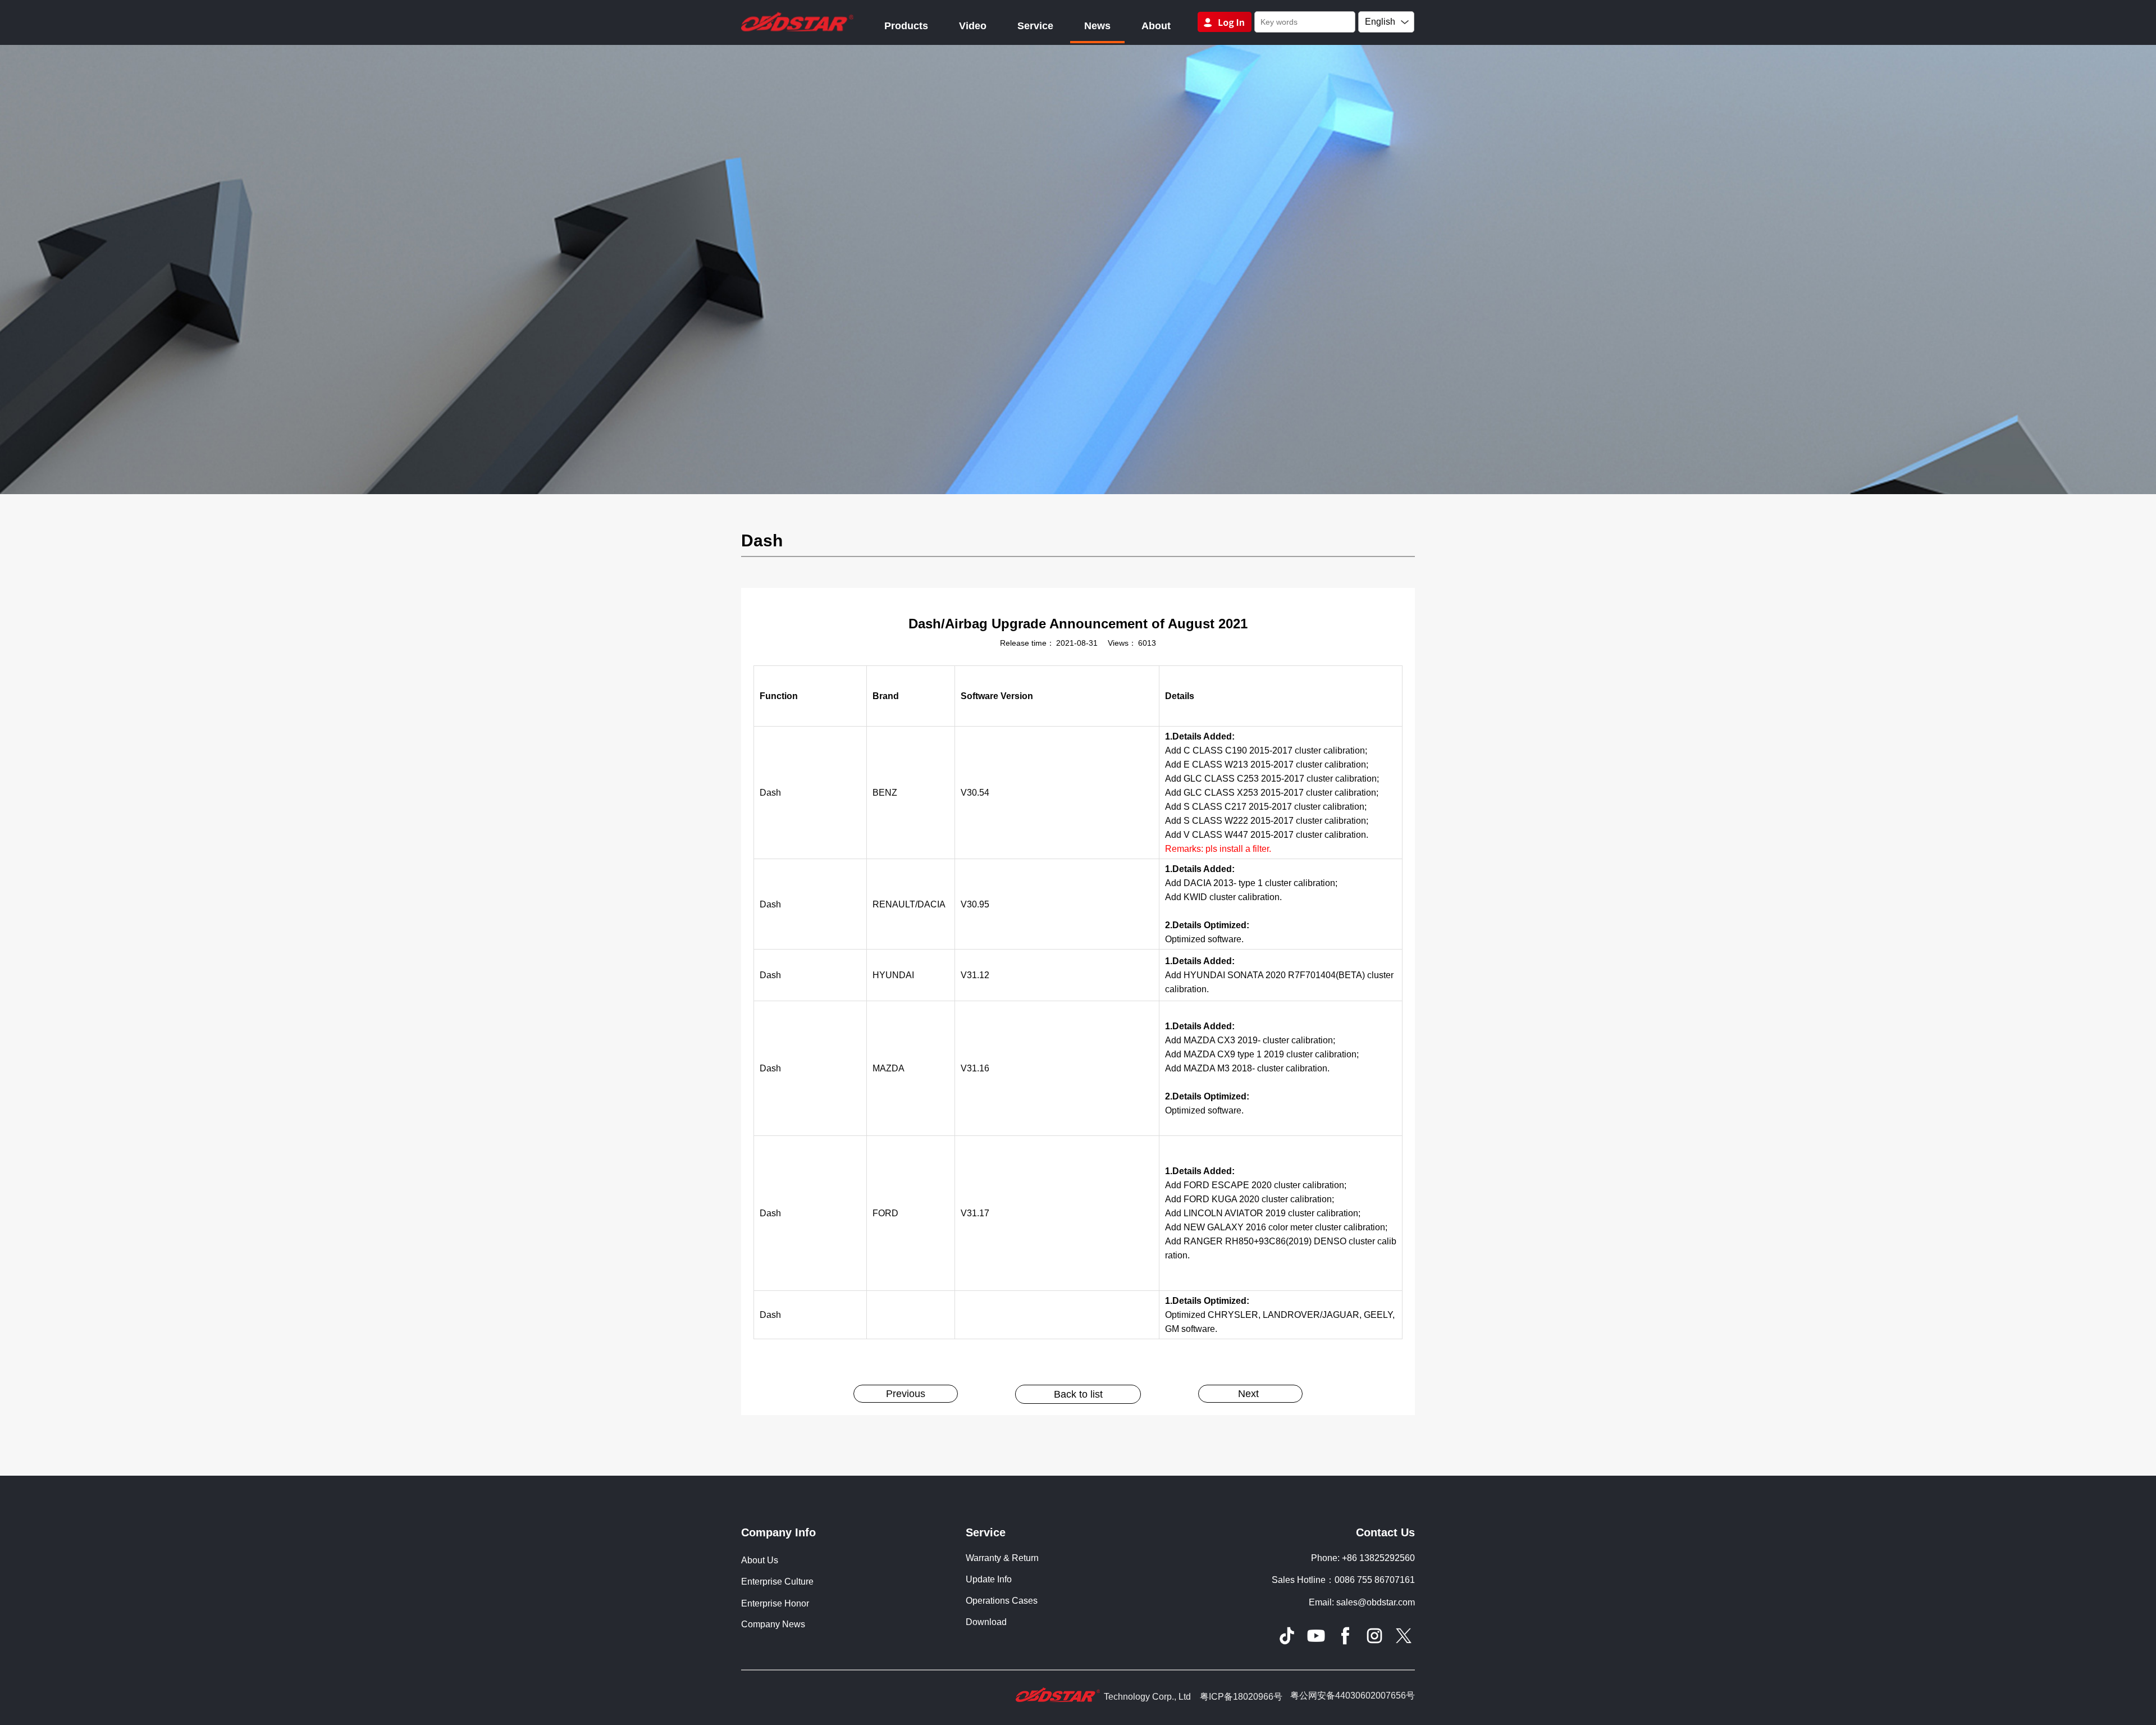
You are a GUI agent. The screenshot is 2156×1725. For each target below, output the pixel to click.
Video (973, 26)
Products (906, 26)
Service (1035, 26)
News (1097, 26)
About (1156, 26)
